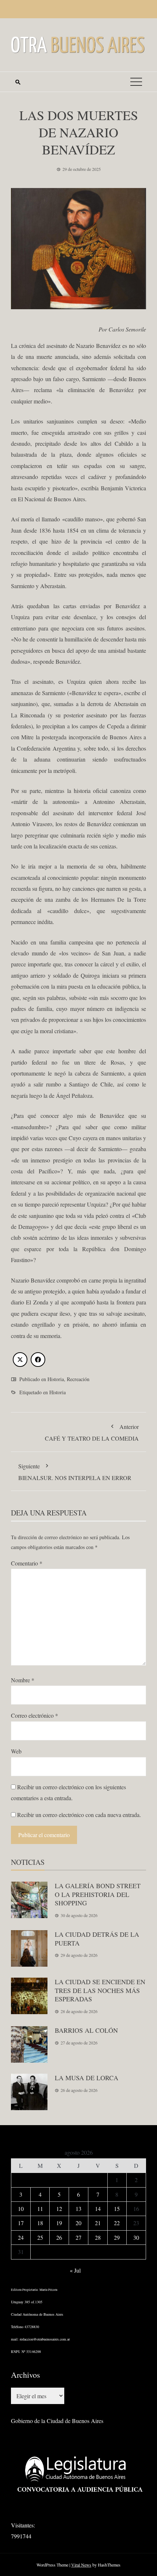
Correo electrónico (35, 1715)
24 (21, 2237)
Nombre (23, 1680)
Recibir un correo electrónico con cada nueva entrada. (79, 1815)
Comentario (27, 1563)
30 (136, 2237)
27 (78, 2237)
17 (21, 2223)
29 (117, 2237)
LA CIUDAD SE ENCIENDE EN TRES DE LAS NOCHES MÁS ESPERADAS (100, 1990)
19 (59, 2223)
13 (78, 2209)
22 (117, 2223)
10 (21, 2209)
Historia (56, 1379)
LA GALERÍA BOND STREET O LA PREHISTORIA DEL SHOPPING (98, 1894)
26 (59, 2237)
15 (117, 2209)
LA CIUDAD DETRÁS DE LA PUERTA (97, 1938)
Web (16, 1751)
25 (40, 2237)
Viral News (81, 2565)
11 (40, 2209)
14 (98, 2209)
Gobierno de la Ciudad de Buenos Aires (57, 2421)
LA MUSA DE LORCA (87, 2078)
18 (40, 2223)
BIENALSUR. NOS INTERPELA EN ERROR (75, 1472)
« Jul (75, 2270)
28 (98, 2237)
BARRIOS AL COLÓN (86, 2030)
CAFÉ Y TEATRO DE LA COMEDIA (92, 1432)
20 (78, 2223)
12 (59, 2209)
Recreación (78, 1379)
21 (98, 2223)
